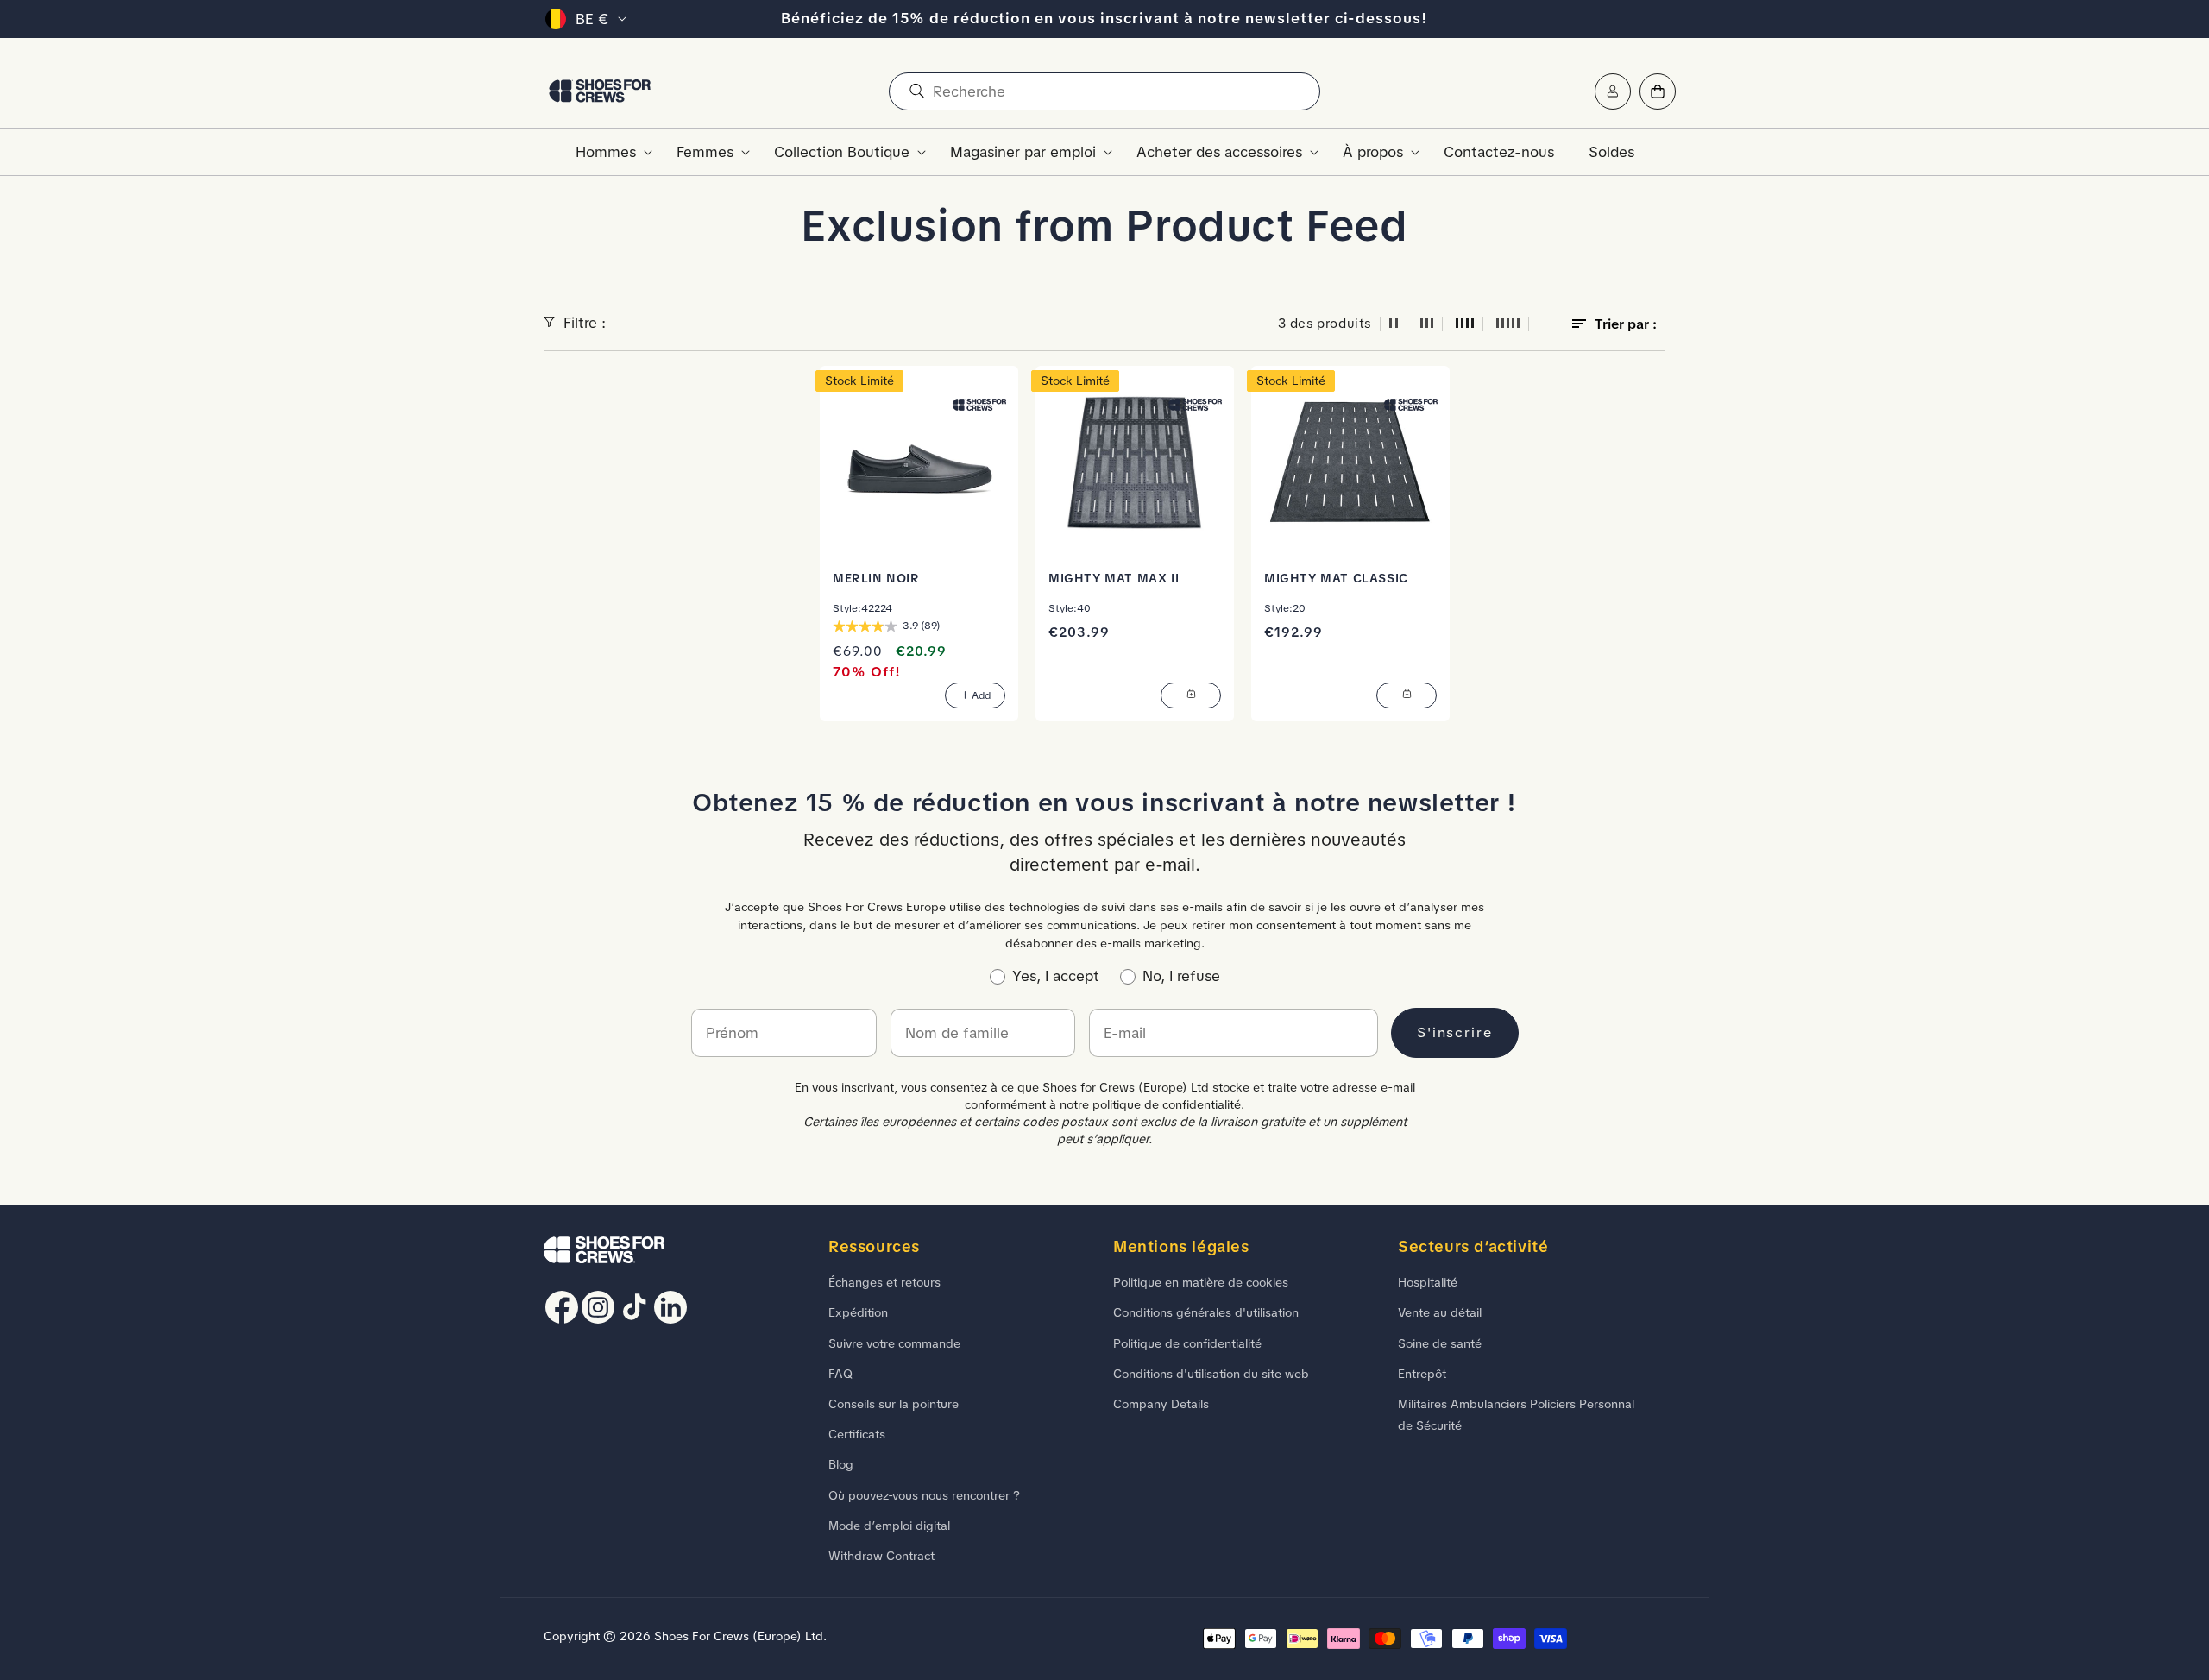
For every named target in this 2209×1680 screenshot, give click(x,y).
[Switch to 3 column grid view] (1427, 324)
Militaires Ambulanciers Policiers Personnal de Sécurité (1516, 1415)
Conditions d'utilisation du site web (1211, 1374)
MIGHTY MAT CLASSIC (1336, 578)
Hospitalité (1428, 1282)
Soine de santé (1440, 1343)
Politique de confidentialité (1187, 1343)
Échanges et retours (884, 1282)
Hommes (606, 152)
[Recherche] (916, 91)
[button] (609, 152)
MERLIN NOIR (876, 578)
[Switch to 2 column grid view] (1394, 324)
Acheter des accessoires (1219, 152)
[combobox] (1104, 91)
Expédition (858, 1312)
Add (981, 695)
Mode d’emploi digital (889, 1526)
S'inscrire (1455, 1032)
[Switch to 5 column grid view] (1508, 324)
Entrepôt (1422, 1374)
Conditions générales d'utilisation (1206, 1312)
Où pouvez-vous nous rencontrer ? (924, 1495)
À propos (1373, 152)
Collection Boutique (842, 152)
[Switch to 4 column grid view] (1465, 324)
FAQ (840, 1374)
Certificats (857, 1434)
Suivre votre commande (894, 1343)
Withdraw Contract (881, 1556)
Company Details (1161, 1404)
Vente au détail (1440, 1312)
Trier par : (1626, 324)
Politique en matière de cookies (1201, 1282)
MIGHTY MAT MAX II (1114, 578)
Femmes (705, 152)
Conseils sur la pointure (894, 1404)
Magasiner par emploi (1023, 152)
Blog (841, 1464)
